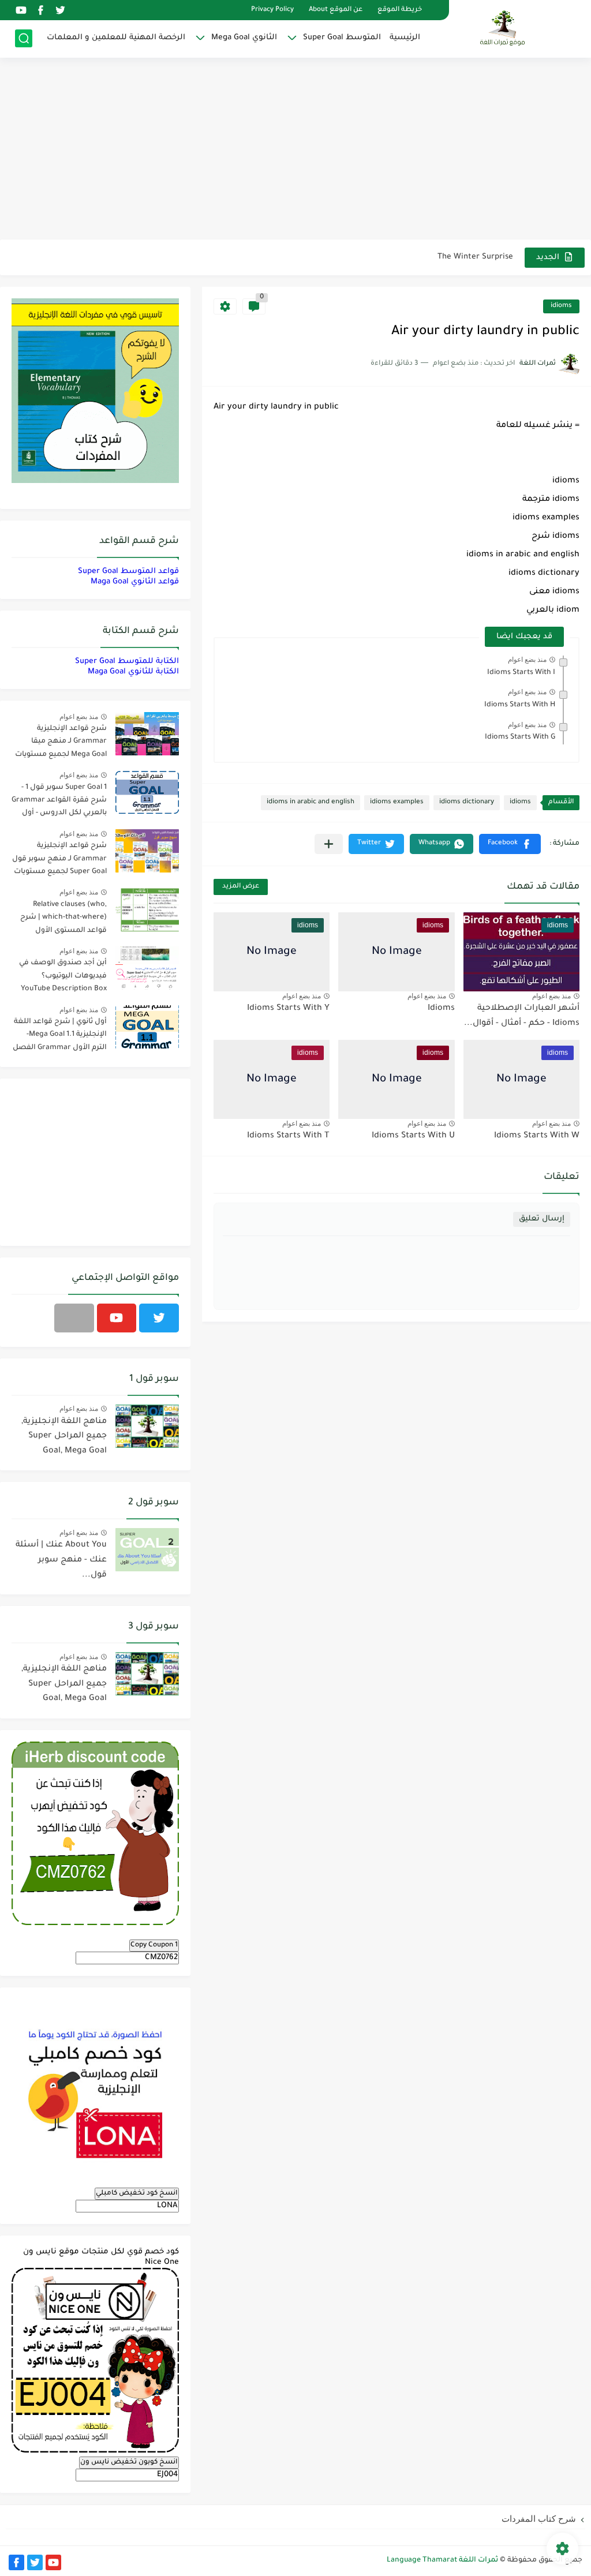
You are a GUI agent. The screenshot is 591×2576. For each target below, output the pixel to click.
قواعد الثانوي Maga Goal (135, 582)
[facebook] (40, 10)
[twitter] (60, 10)
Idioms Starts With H (520, 705)
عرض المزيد (241, 887)
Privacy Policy (272, 10)
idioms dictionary (467, 802)
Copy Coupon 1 (154, 1945)
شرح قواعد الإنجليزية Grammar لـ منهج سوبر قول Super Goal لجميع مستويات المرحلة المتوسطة (59, 861)
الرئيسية (405, 38)
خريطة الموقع (400, 10)
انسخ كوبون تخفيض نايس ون (129, 2462)
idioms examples (397, 802)
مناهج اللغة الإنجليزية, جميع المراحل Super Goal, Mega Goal (64, 1437)
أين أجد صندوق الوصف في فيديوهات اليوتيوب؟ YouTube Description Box (63, 976)
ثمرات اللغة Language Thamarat (442, 2560)
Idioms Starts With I (521, 673)
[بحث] (24, 38)
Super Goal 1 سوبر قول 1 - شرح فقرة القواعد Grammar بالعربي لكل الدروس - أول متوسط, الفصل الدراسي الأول (59, 802)
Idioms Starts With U (413, 1136)
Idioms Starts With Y (288, 1009)
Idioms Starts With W (537, 1136)
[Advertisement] (295, 150)
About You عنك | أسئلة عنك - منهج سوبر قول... (61, 1560)
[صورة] (147, 734)
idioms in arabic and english (311, 802)
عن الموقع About (336, 10)
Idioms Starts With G (520, 737)
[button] (510, 844)
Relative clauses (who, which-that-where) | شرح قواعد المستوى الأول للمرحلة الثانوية (63, 920)
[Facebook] (74, 1318)
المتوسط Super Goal (342, 38)
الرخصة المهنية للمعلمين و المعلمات (116, 38)
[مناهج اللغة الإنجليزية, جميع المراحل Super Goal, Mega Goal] (147, 1426)
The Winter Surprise (475, 257)
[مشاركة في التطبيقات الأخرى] (329, 844)
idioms (561, 306)
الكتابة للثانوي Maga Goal (133, 672)
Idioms (441, 1009)
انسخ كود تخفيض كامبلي (137, 2193)
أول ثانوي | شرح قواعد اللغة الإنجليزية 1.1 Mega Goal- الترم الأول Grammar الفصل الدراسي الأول (60, 1037)
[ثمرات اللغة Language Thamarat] (504, 28)
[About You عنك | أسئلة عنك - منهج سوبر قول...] (147, 1550)
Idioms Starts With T (288, 1136)
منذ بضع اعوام (527, 660)
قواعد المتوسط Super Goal (128, 572)
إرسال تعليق (542, 1219)
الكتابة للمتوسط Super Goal (127, 662)
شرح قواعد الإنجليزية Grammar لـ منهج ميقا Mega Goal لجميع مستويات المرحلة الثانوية (61, 744)
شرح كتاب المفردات (539, 2519)
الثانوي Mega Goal (244, 38)
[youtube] (21, 10)
